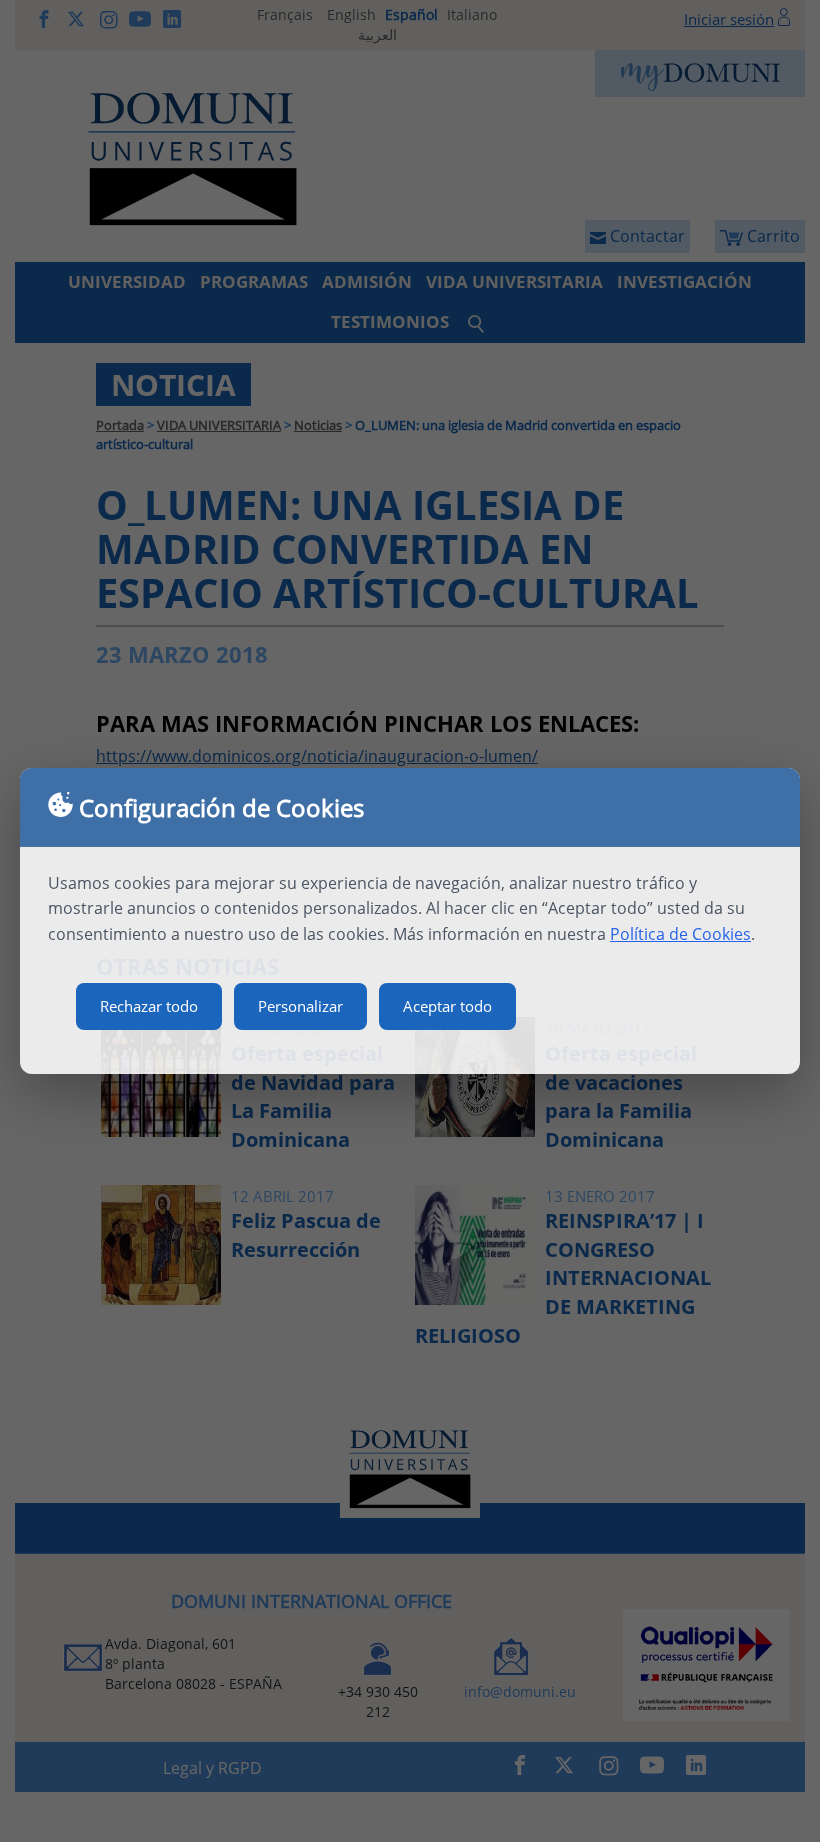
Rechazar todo (149, 1006)
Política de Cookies (680, 934)
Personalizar (300, 1006)
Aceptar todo (447, 1006)
